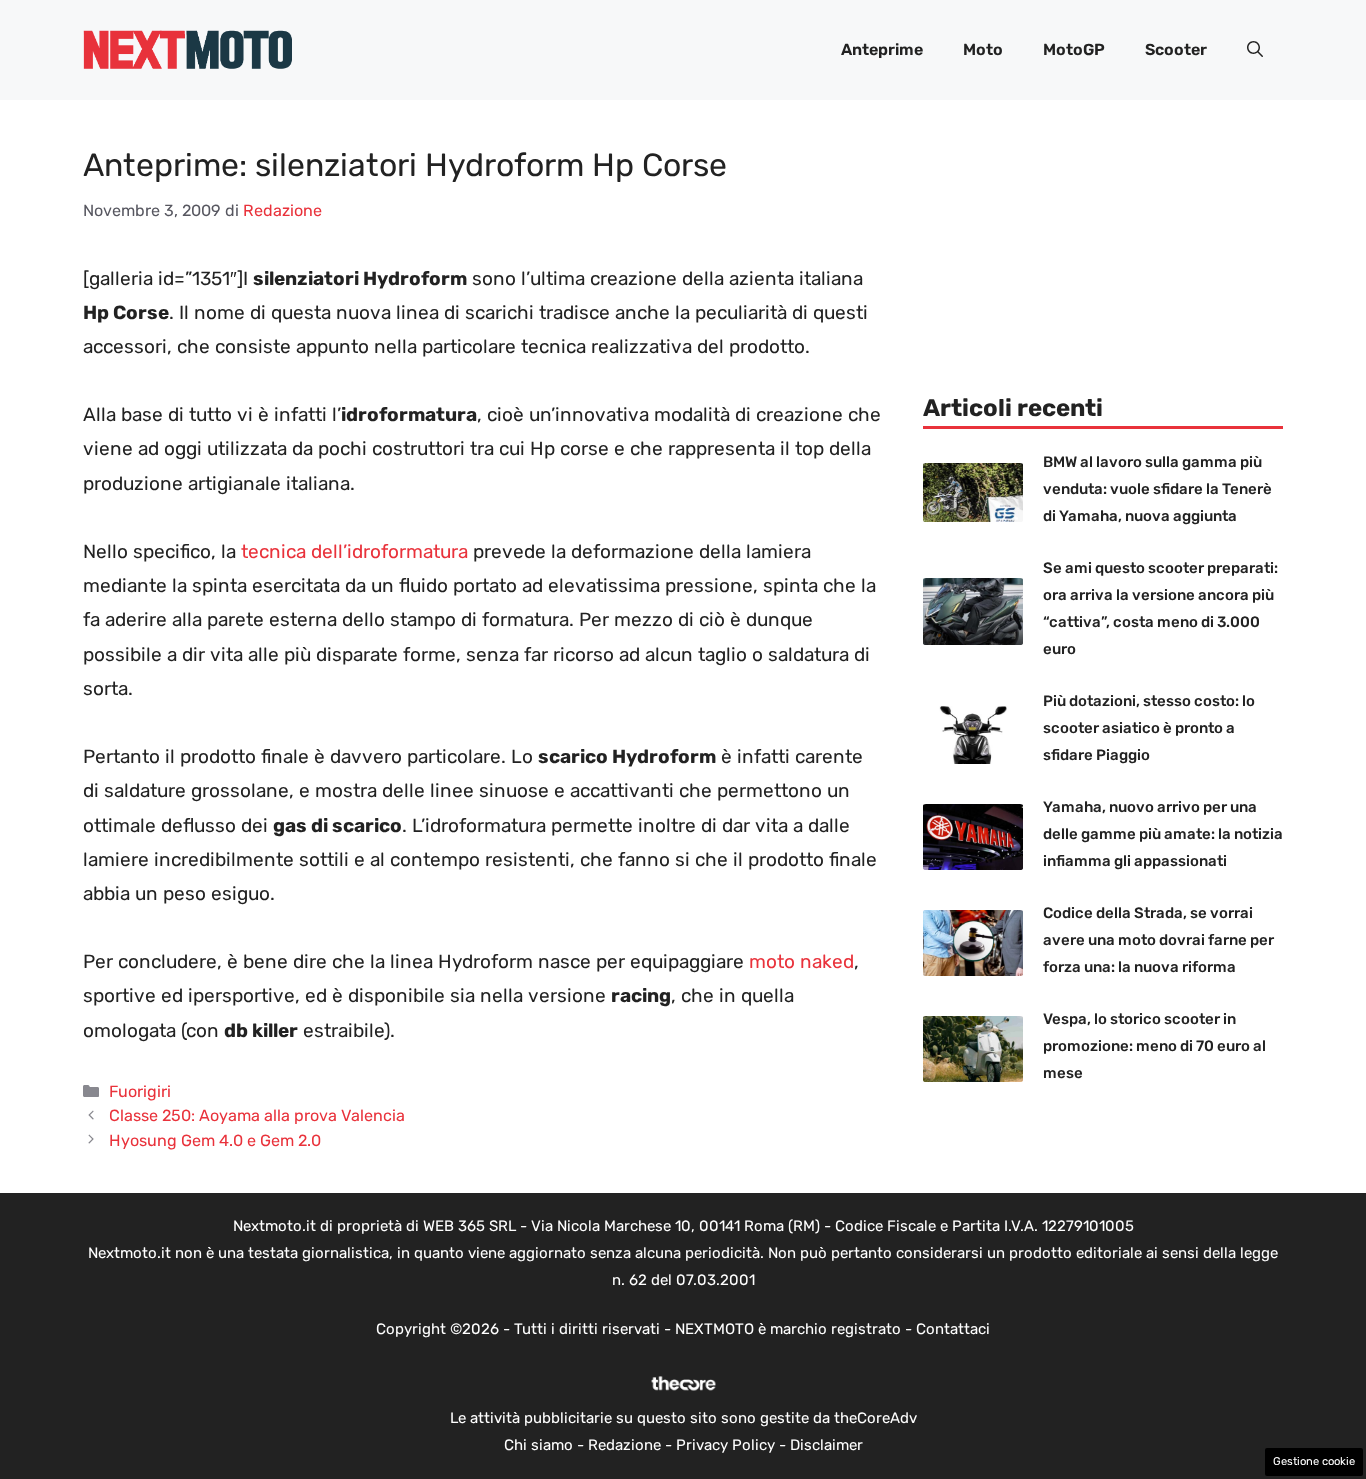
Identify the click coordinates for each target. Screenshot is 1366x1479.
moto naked (801, 961)
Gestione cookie (1314, 1461)
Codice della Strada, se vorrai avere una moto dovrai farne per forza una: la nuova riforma (1158, 940)
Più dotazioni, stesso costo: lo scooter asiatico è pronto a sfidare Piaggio (1149, 728)
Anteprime (882, 49)
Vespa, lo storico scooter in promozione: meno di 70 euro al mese (1154, 1046)
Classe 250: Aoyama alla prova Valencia (257, 1115)
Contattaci (953, 1329)
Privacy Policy (725, 1445)
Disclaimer (826, 1445)
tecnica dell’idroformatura (354, 551)
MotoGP (1074, 49)
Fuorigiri (140, 1091)
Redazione (624, 1445)
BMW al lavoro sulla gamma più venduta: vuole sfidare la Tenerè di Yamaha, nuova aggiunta (1157, 489)
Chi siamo (538, 1445)
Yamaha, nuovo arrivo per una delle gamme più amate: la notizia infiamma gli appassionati (1163, 834)
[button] (1255, 50)
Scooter (1176, 49)
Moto (983, 49)
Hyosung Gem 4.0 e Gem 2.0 (215, 1140)
